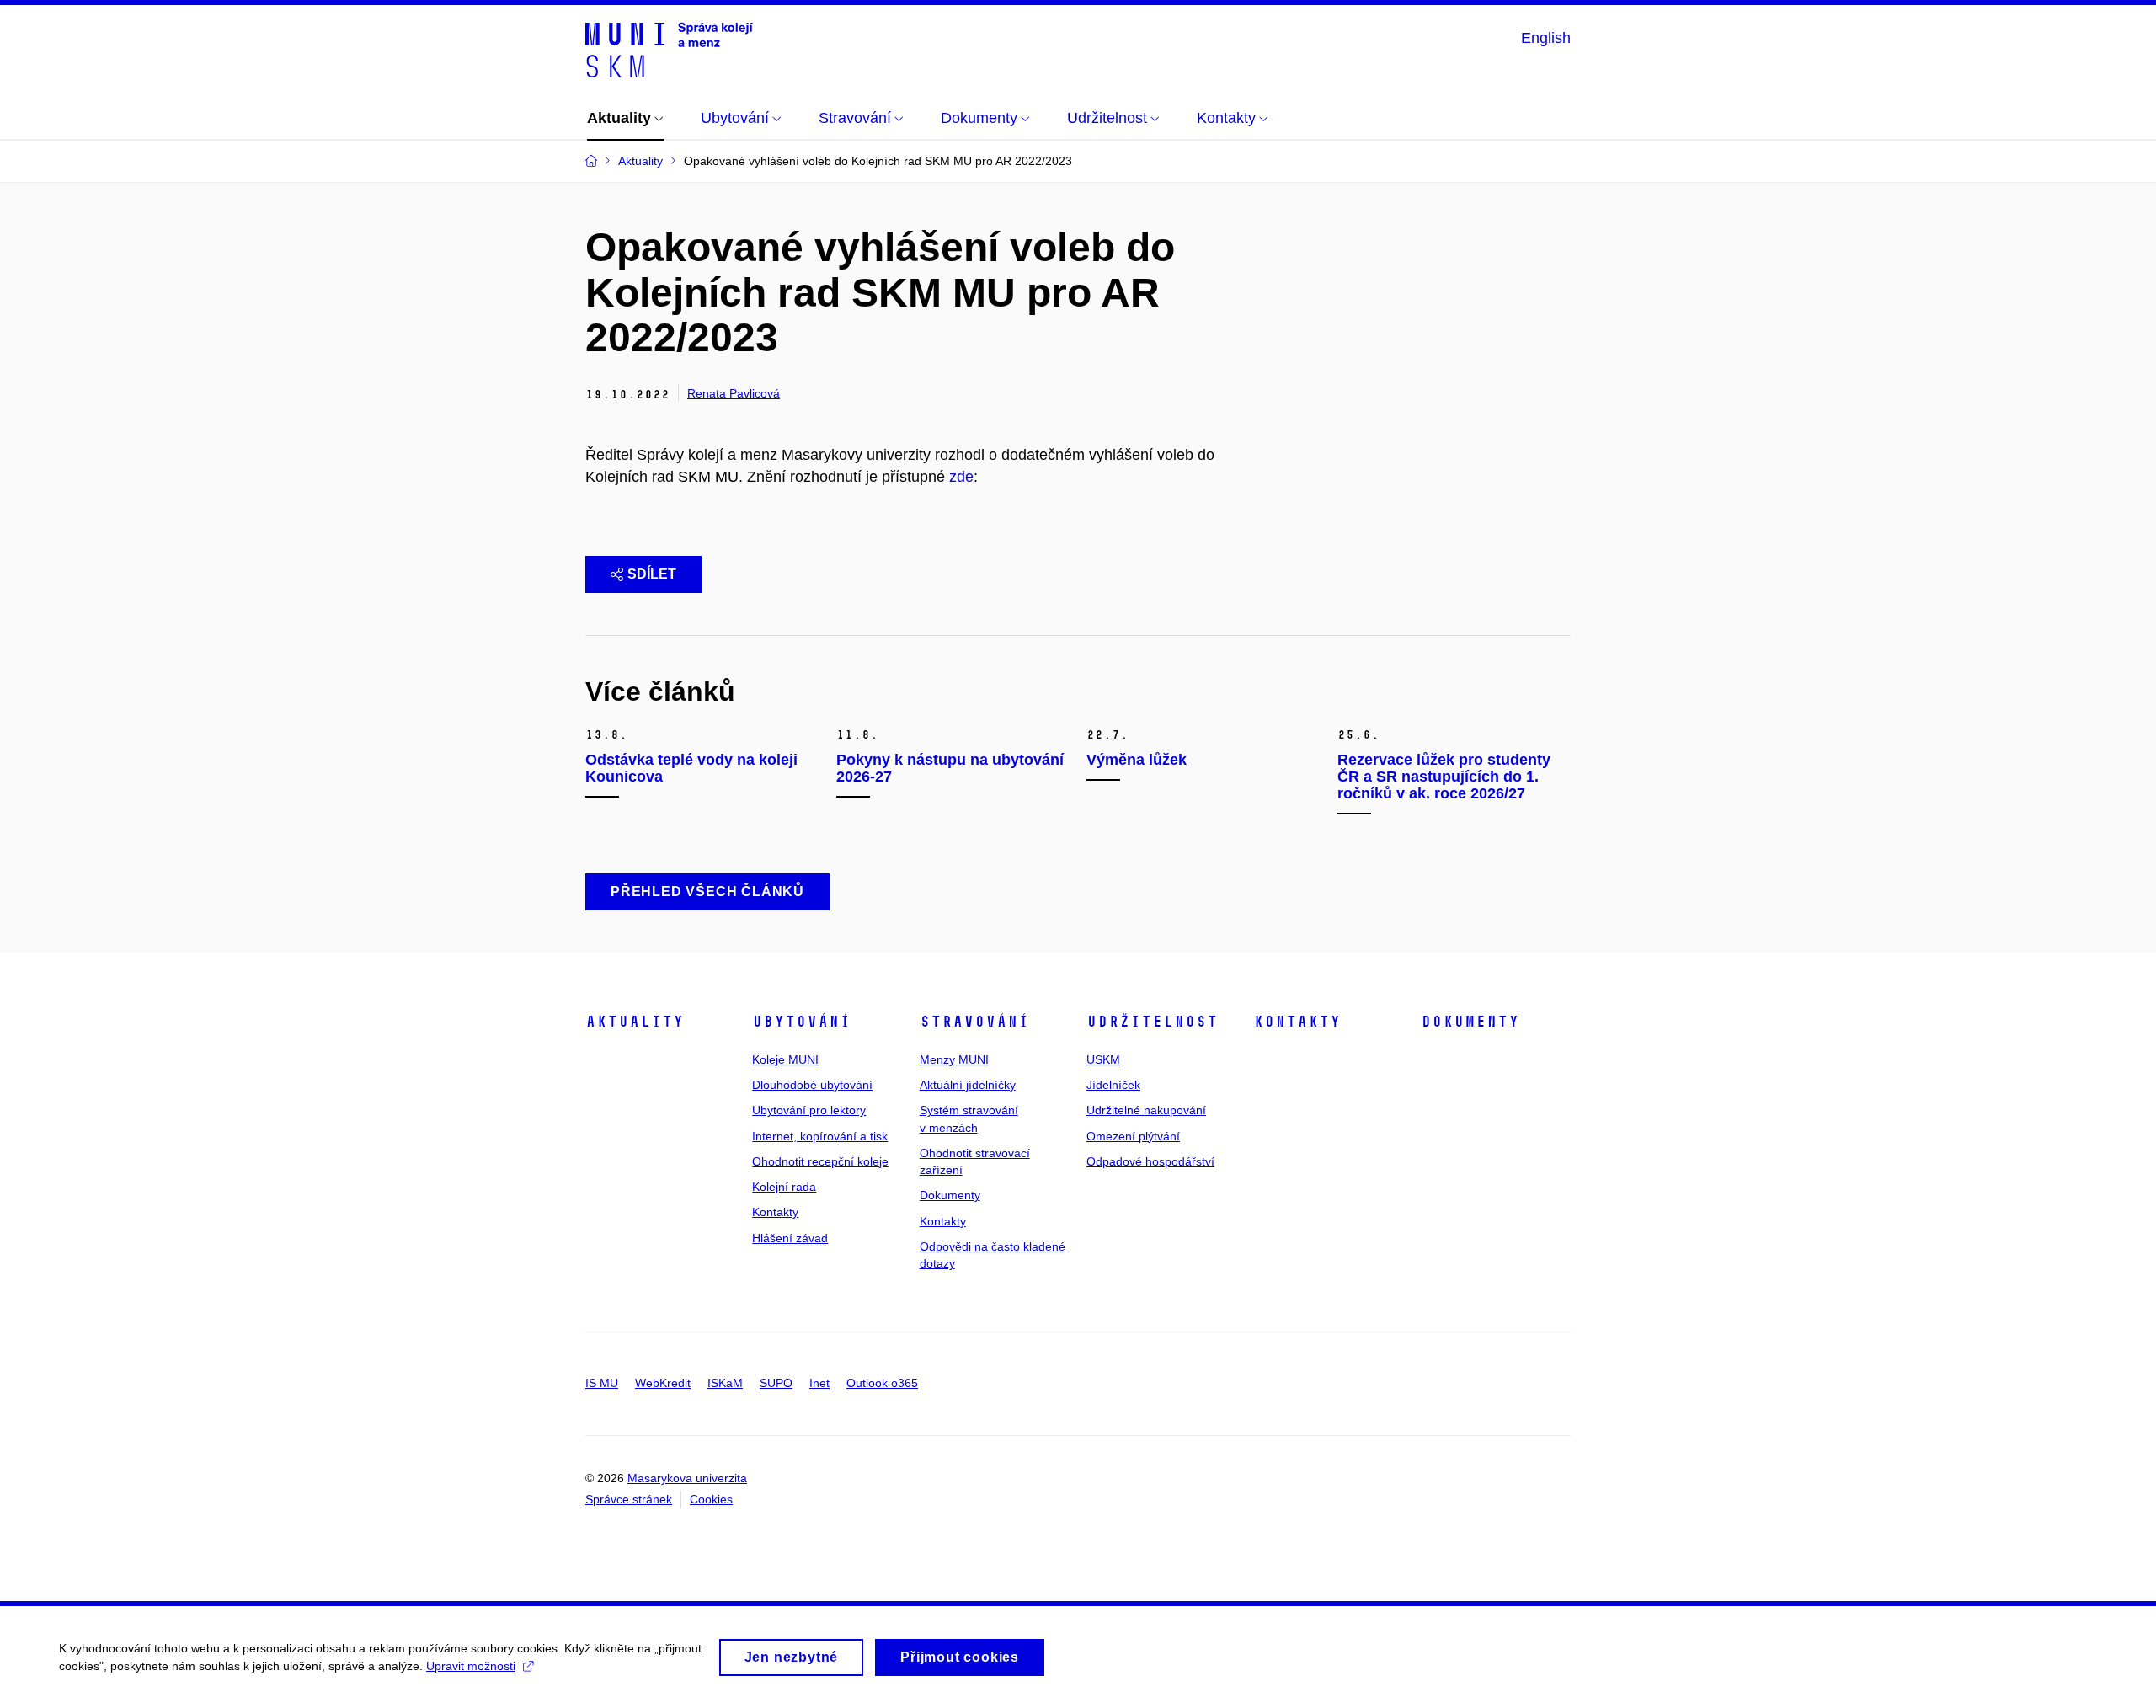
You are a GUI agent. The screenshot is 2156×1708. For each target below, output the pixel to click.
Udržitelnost (1152, 1022)
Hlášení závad (790, 1238)
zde (961, 477)
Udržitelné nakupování (1146, 1110)
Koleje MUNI (785, 1059)
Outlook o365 (882, 1383)
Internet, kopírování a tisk (820, 1136)
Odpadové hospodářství (1150, 1161)
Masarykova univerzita (687, 1478)
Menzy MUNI (954, 1059)
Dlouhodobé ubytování (812, 1085)
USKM (1103, 1059)
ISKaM (725, 1383)
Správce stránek (629, 1499)
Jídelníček (1113, 1085)
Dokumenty (950, 1195)
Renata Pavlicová (734, 393)
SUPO (776, 1383)
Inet (819, 1383)
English (1546, 38)
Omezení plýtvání (1133, 1136)
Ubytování (801, 1022)
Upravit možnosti (471, 1666)
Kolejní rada (784, 1187)
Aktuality (635, 1022)
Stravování (974, 1022)
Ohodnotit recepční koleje (820, 1161)
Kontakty (775, 1212)
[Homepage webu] (669, 49)
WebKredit (663, 1383)
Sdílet (652, 574)
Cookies (711, 1499)
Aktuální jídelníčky (968, 1085)
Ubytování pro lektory (809, 1110)
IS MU (602, 1383)
